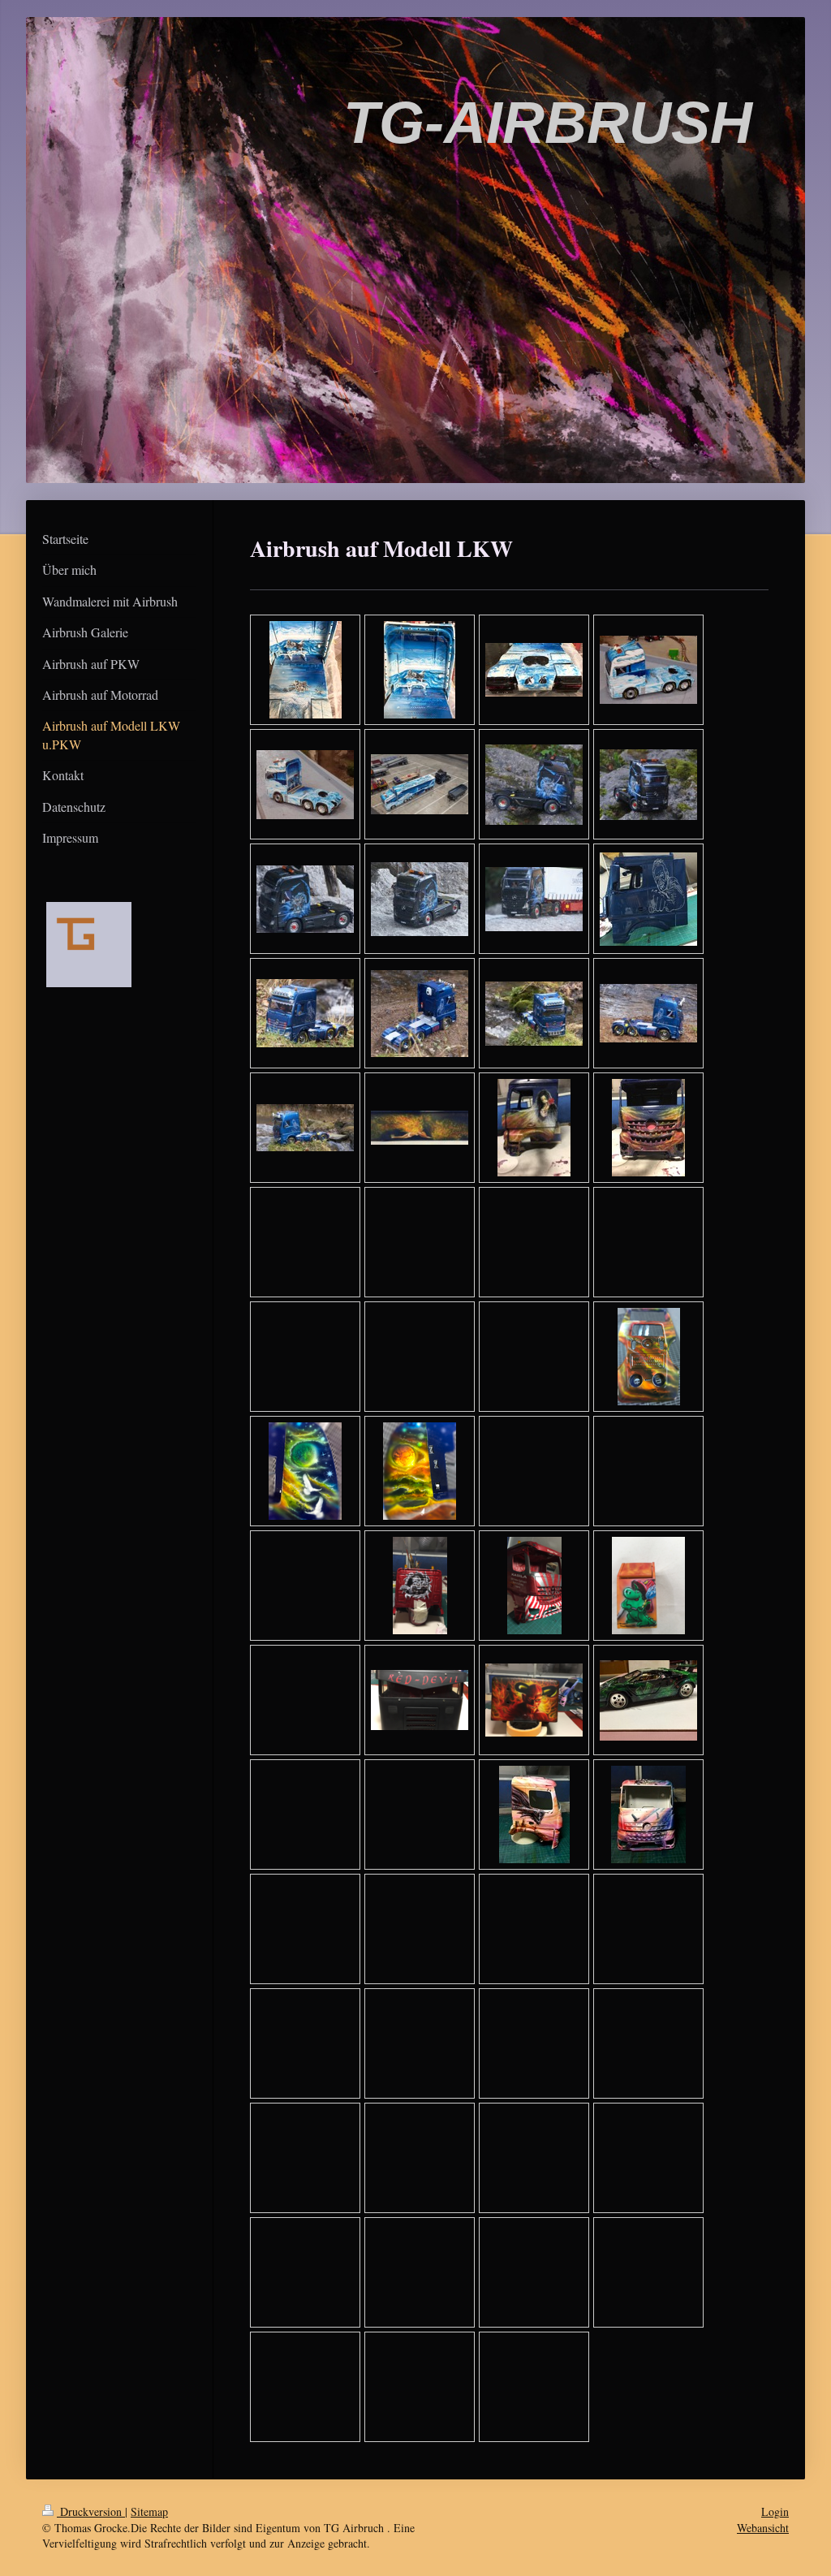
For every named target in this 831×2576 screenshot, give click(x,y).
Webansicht (763, 2528)
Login (775, 2511)
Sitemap (149, 2511)
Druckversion (91, 2511)
